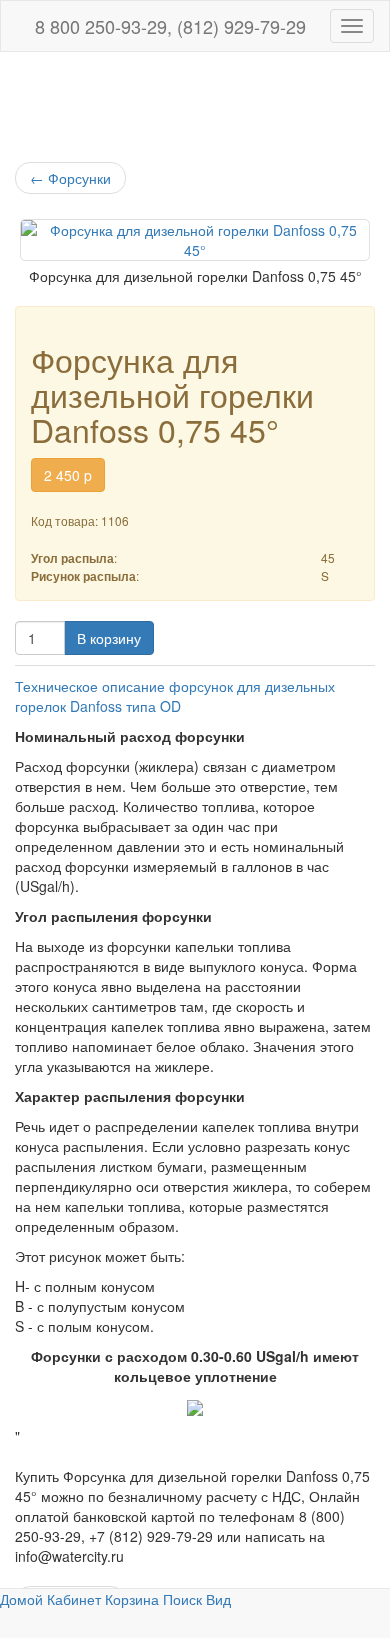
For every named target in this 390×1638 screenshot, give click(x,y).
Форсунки (70, 178)
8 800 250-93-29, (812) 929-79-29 (168, 26)
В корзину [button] (109, 638)
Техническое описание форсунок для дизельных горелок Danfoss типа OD (175, 696)
